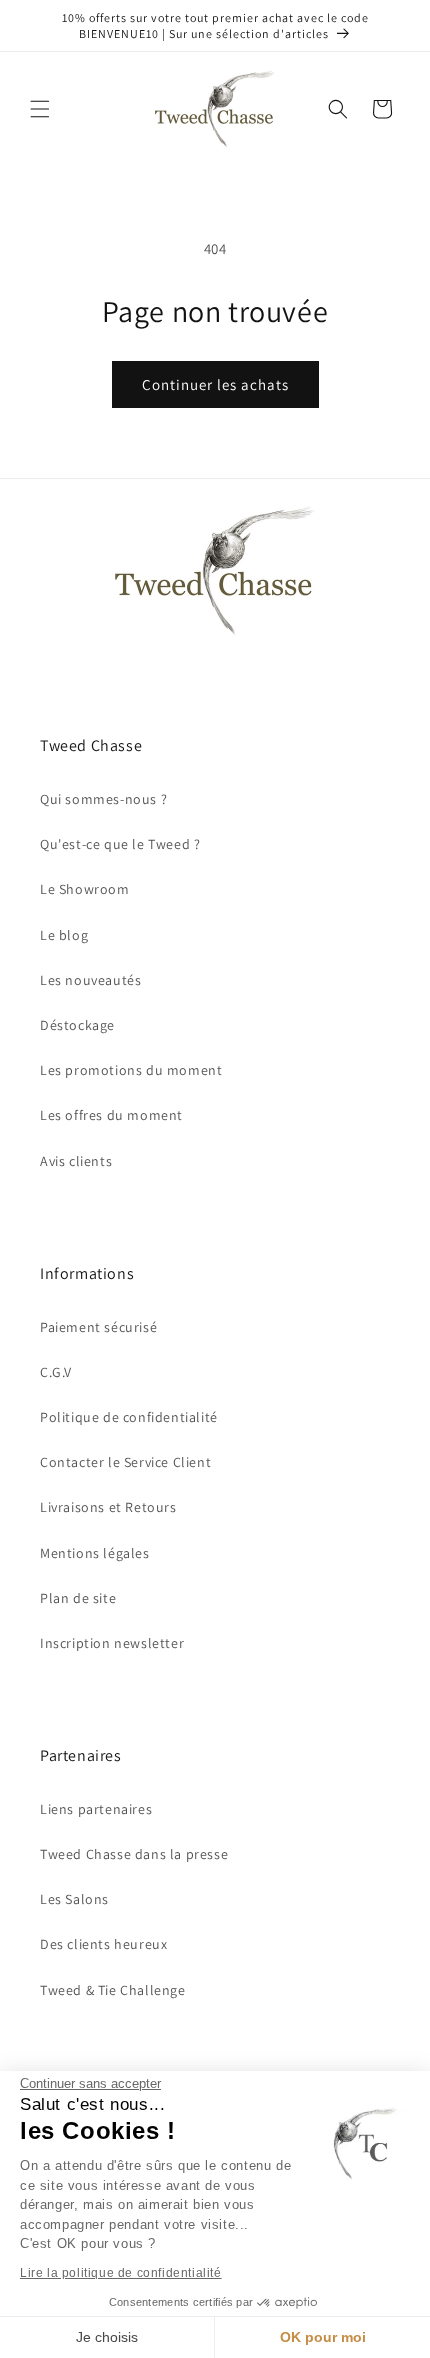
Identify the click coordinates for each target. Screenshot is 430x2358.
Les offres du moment (111, 1115)
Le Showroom (85, 889)
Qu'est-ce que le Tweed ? (120, 844)
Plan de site (78, 1598)
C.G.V (56, 1372)
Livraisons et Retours (108, 1507)
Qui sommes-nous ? (103, 799)
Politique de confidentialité (129, 1417)
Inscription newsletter (112, 1643)
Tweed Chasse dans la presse (134, 1854)
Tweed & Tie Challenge (113, 1990)
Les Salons (74, 1899)
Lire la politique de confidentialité (121, 2273)
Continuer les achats (215, 384)
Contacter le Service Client (125, 1462)
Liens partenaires (96, 1809)
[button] (40, 109)
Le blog (64, 935)
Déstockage (77, 1025)
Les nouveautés (90, 980)
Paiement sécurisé (98, 1327)
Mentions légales (95, 1553)
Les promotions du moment (131, 1070)
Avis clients (76, 1161)
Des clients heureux (103, 1944)
